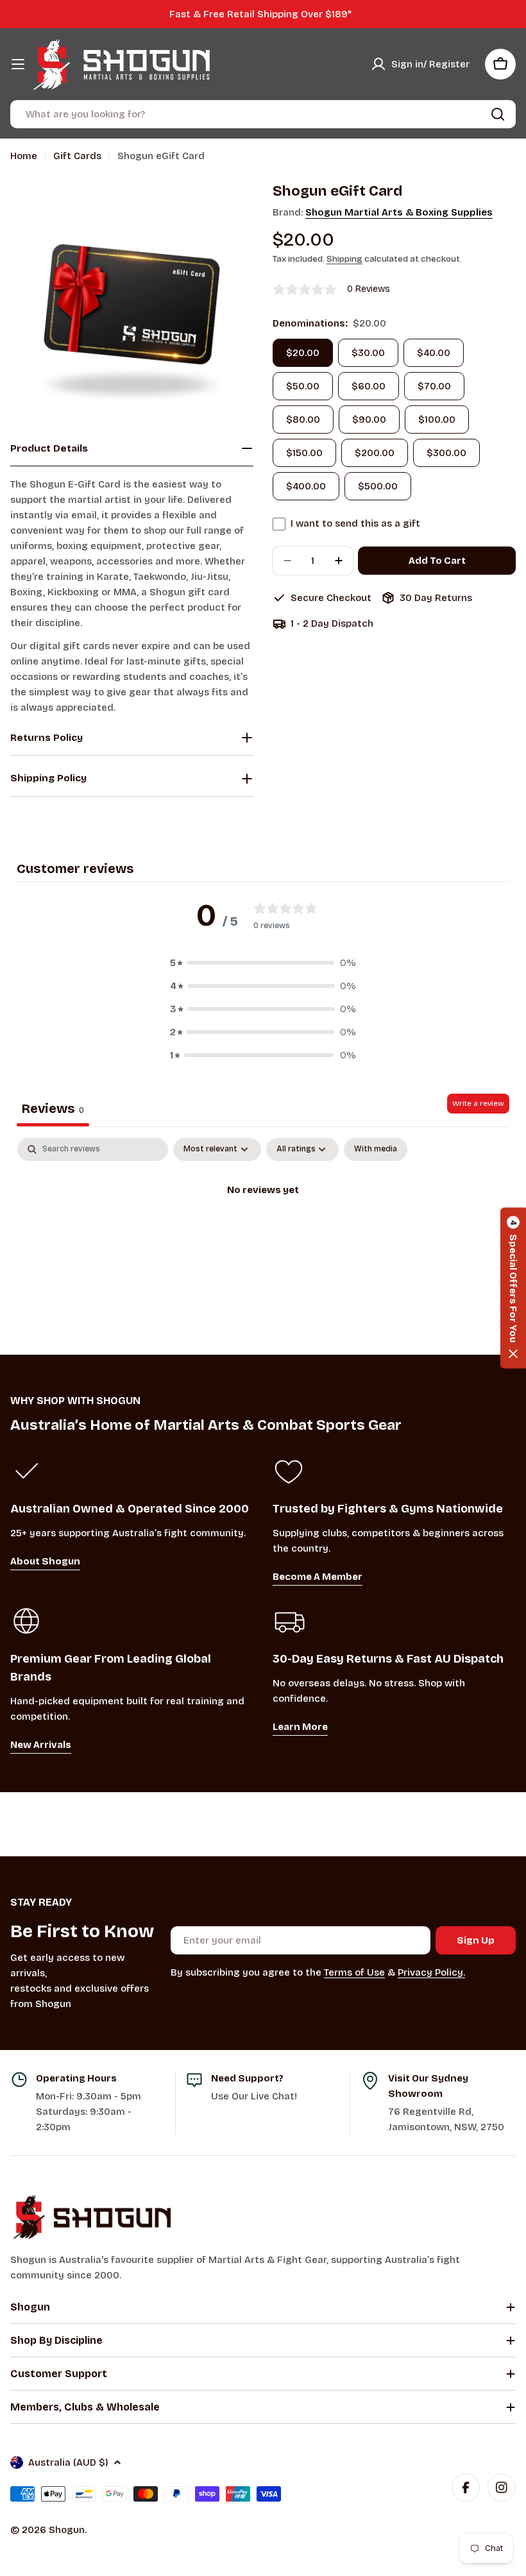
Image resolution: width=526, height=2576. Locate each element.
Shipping (344, 259)
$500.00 (378, 486)
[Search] (498, 114)
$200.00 (375, 453)
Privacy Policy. (431, 1972)
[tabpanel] (263, 1233)
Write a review (478, 1103)
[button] (263, 963)
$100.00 (437, 419)
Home (24, 156)
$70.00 (434, 386)
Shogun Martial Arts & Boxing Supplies (399, 212)
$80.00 (303, 419)
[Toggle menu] (18, 64)
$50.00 (303, 386)
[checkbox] (376, 1149)
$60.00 (369, 386)
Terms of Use (354, 1972)
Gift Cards (77, 156)
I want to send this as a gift (355, 523)
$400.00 (306, 486)
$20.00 (303, 353)
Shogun (67, 2530)
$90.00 (369, 419)
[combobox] (263, 114)
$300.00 (446, 453)
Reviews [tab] (53, 1108)
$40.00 (434, 353)
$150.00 (304, 453)
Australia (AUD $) (68, 2462)
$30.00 (368, 353)
